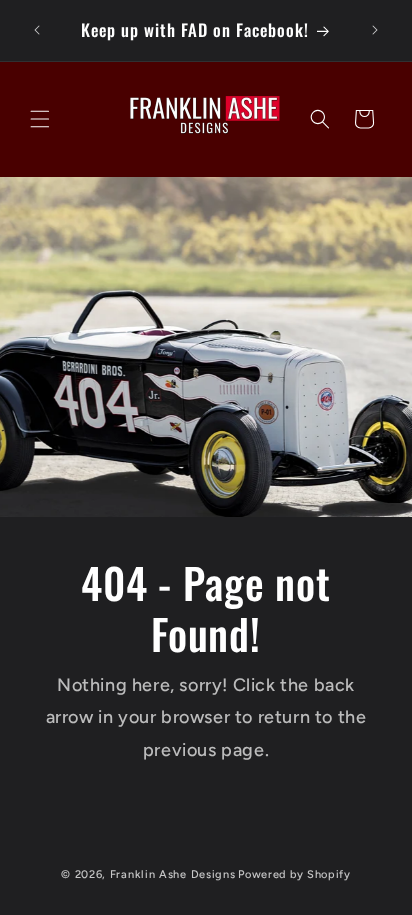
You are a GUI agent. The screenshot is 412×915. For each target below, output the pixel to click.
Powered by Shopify (294, 874)
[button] (40, 119)
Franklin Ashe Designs (173, 874)
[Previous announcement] (37, 30)
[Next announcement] (375, 30)
